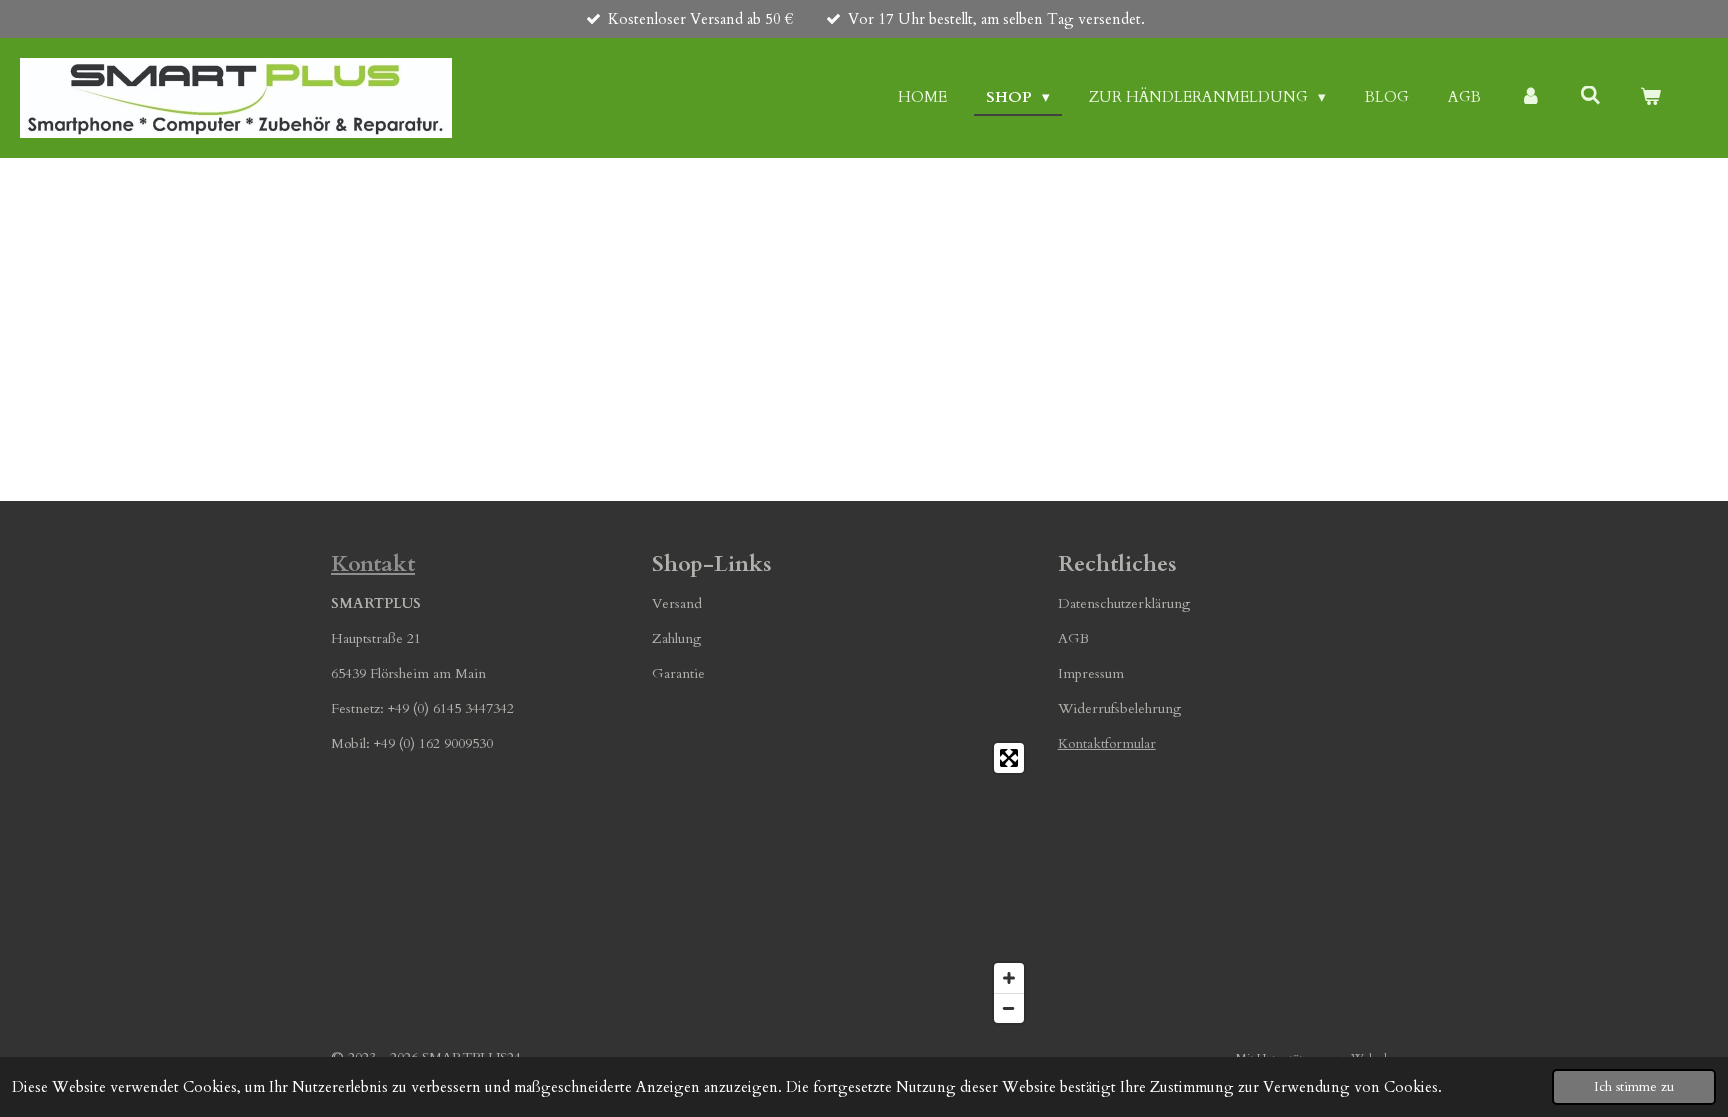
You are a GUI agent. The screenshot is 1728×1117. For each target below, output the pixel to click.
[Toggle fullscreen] (1009, 758)
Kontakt (373, 564)
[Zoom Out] (1009, 1008)
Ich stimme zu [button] (1634, 1087)
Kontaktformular (1107, 743)
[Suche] (1590, 96)
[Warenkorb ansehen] (1650, 97)
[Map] (842, 883)
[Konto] (1530, 97)
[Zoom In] (1009, 978)
